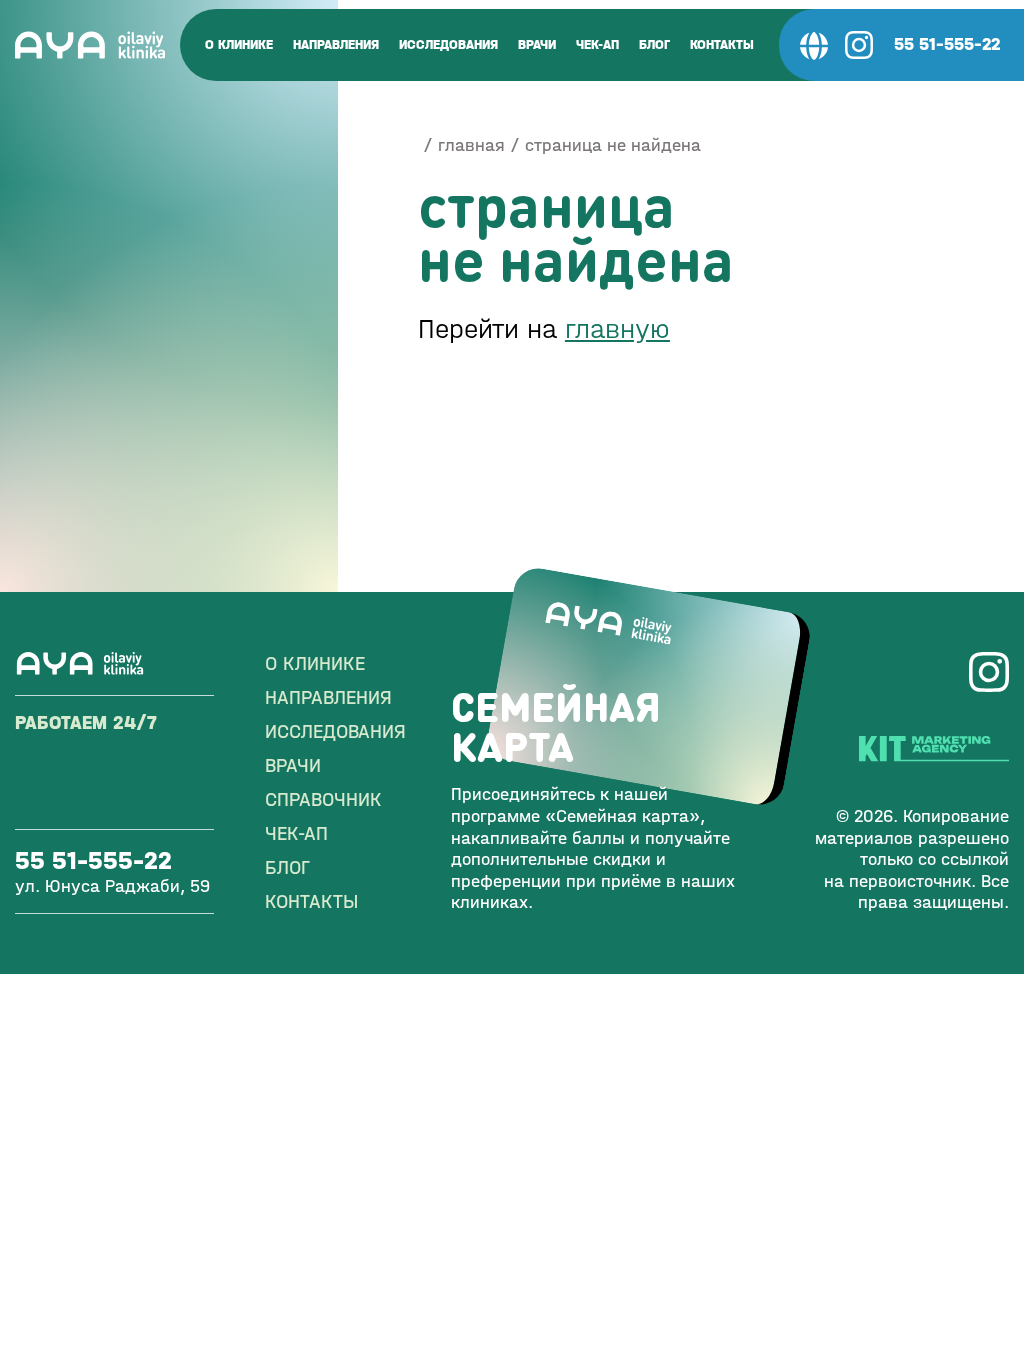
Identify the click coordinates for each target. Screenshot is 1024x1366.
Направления (336, 44)
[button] (814, 45)
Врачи (537, 44)
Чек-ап (597, 44)
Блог (654, 44)
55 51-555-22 (947, 44)
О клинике (239, 44)
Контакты (722, 44)
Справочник (323, 799)
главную (617, 329)
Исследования (448, 44)
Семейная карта (556, 725)
